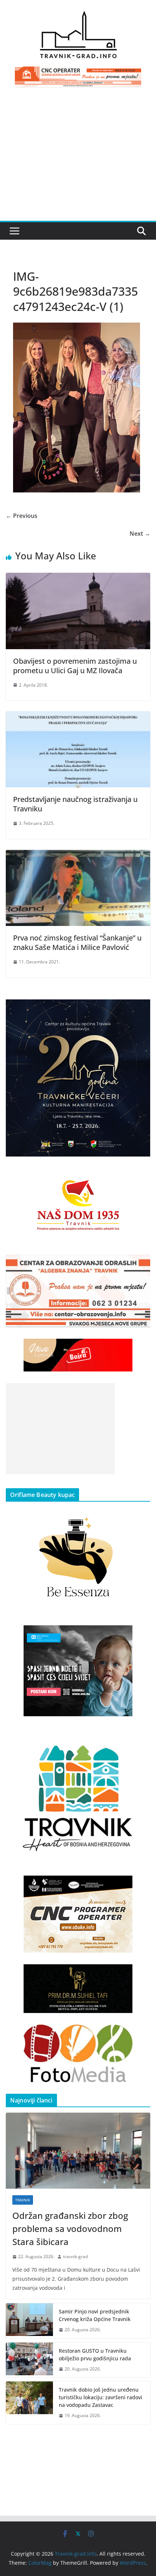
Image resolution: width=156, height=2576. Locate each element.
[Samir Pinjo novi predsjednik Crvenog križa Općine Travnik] (29, 2321)
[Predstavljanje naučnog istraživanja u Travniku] (78, 716)
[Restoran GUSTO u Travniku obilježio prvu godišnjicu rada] (29, 2360)
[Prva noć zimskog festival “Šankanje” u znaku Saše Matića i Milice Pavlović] (78, 855)
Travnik (23, 2200)
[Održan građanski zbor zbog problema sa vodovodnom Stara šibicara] (78, 2151)
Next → (140, 534)
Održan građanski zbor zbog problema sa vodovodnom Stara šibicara (70, 2228)
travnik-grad (75, 2257)
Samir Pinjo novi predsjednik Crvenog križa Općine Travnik (95, 2315)
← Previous (22, 516)
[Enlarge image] (141, 1009)
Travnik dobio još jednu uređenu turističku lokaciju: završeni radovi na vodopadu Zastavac (100, 2397)
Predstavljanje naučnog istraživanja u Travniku (75, 804)
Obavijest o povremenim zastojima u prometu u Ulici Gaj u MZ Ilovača (75, 666)
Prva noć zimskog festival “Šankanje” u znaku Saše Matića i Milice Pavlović (77, 942)
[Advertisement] (78, 158)
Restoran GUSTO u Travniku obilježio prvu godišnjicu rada (95, 2355)
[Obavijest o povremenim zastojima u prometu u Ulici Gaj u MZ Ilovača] (78, 578)
